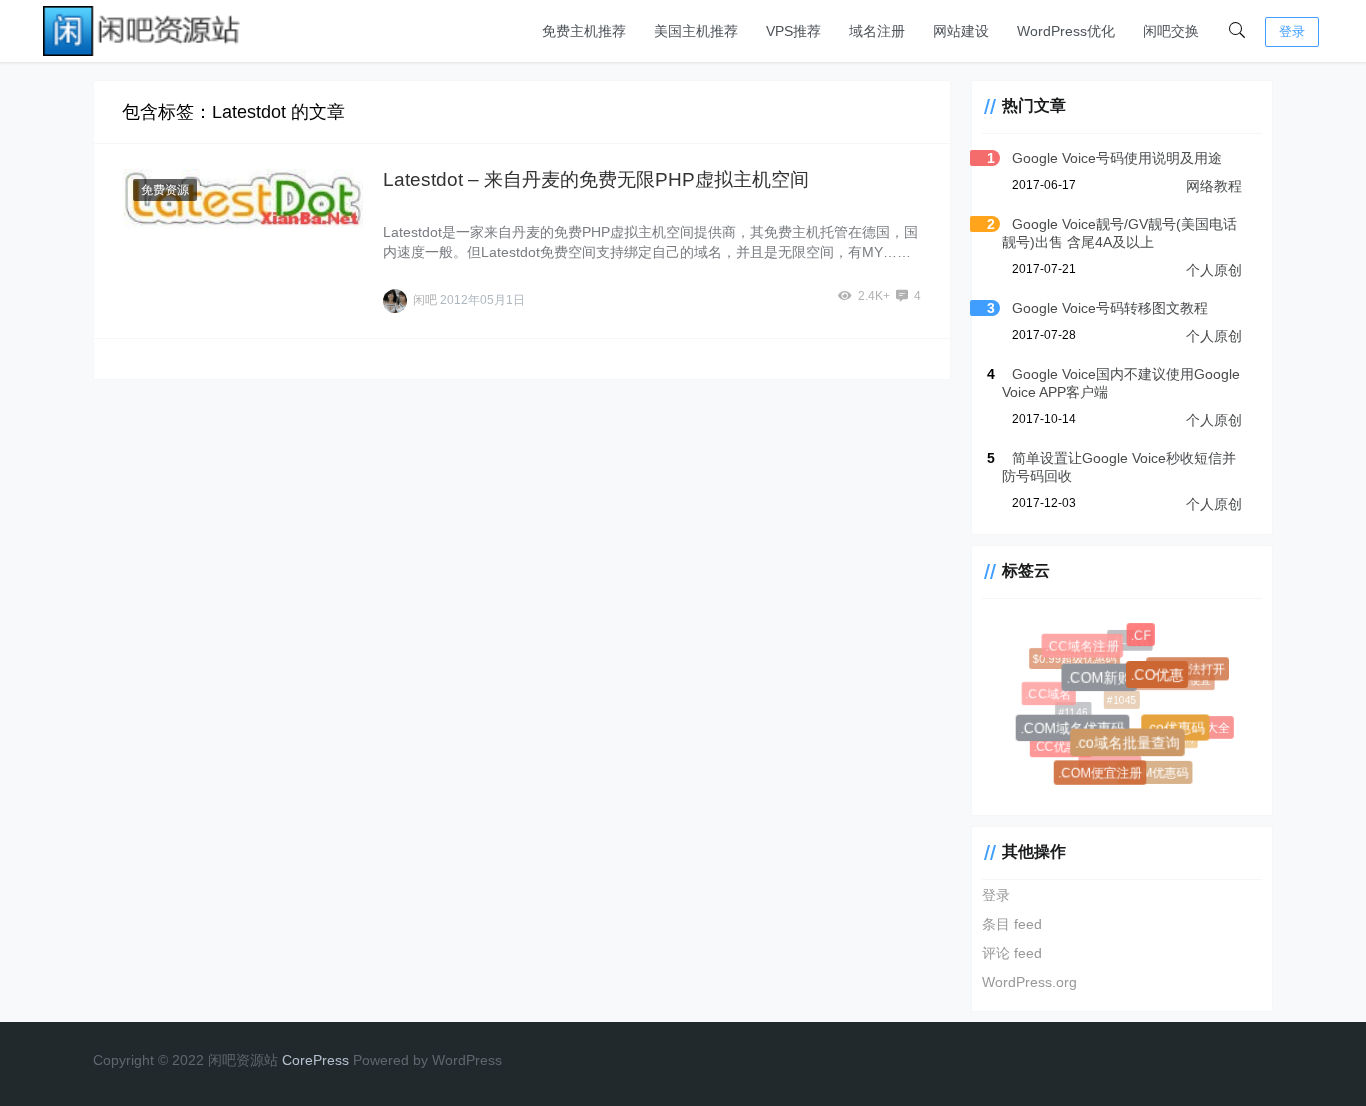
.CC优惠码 (1060, 746)
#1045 (1118, 697)
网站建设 (961, 31)
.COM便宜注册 (1102, 774)
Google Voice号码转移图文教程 (1110, 308)
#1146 (1071, 709)
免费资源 (165, 190)
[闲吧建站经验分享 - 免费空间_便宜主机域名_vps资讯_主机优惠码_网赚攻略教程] (143, 29)
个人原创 (1214, 270)
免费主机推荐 (584, 31)
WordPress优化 (1066, 31)
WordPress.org (1029, 982)
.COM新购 (1103, 681)
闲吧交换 (1171, 31)
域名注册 (877, 31)
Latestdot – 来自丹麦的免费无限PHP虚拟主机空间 (596, 179)
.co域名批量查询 (1131, 746)
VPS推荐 (793, 31)
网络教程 (1214, 186)
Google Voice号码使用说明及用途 (1117, 158)
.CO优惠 (1160, 678)
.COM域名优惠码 (1075, 731)
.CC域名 (1049, 694)
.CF (1142, 636)
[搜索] (1237, 31)
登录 (1292, 31)
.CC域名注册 (1084, 647)
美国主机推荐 (696, 31)
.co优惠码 (1178, 731)
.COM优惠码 (1155, 773)
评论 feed (1012, 953)
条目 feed (1012, 924)
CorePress (315, 1060)
